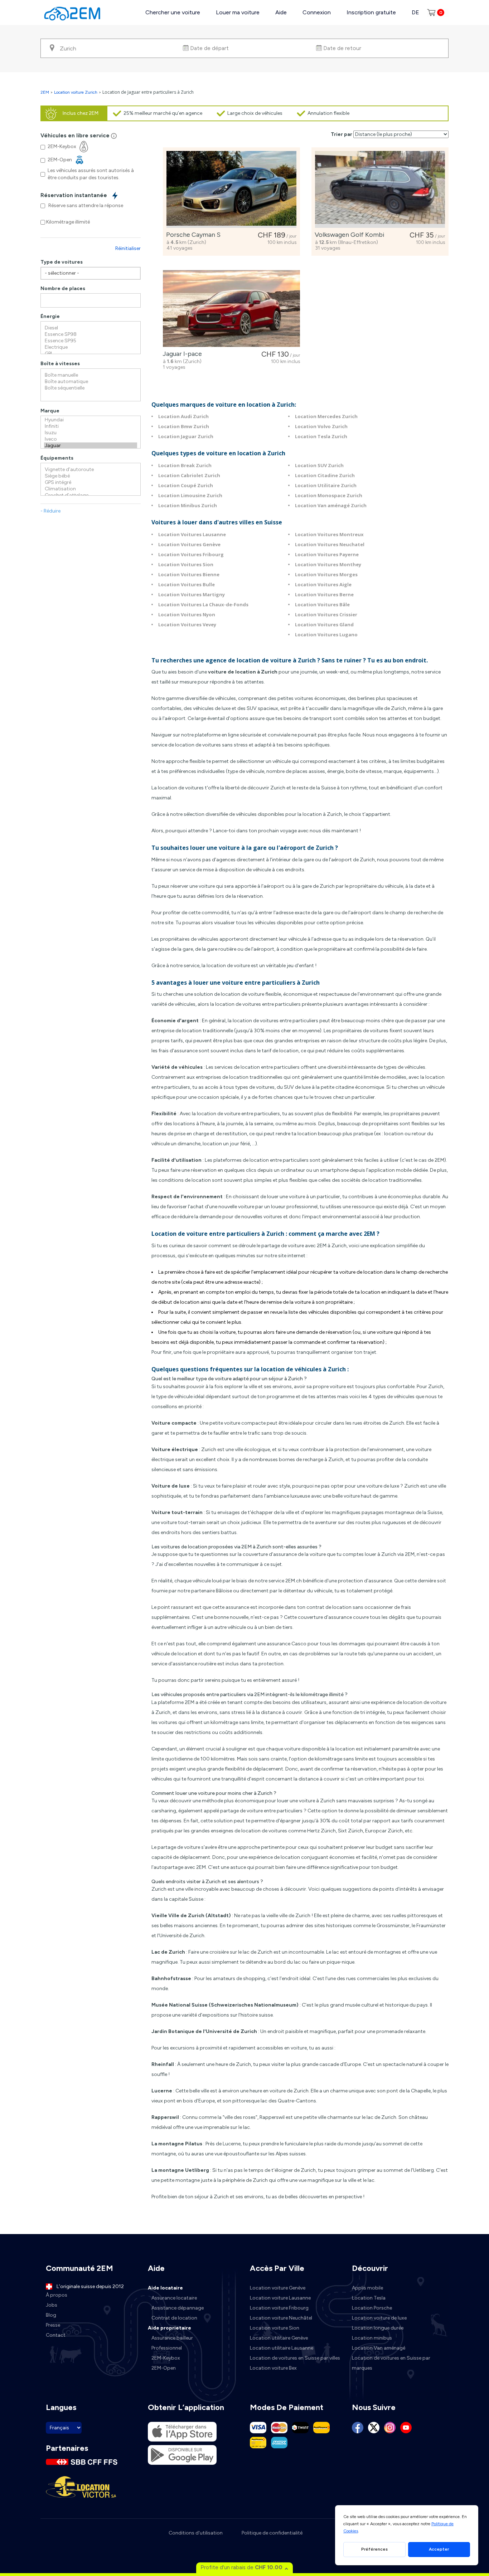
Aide (281, 12)
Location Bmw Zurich (184, 426)
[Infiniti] (91, 426)
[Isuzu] (91, 433)
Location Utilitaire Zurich (326, 485)
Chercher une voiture (173, 12)
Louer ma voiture (238, 12)
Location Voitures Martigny (192, 594)
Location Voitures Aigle (323, 584)
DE (415, 12)
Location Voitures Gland (324, 625)
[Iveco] (91, 439)
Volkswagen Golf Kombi (348, 235)
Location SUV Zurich (319, 465)
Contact (56, 2335)
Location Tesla (369, 2298)
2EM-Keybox (166, 2358)
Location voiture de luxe (379, 2318)
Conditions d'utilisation (196, 2533)
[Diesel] (91, 328)
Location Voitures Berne (324, 594)
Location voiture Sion (275, 2328)
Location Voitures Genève (189, 544)
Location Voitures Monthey (328, 564)
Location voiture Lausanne (280, 2298)
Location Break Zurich (185, 465)
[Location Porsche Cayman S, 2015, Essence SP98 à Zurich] (231, 189)
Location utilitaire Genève (279, 2338)
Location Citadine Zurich (325, 475)
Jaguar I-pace (181, 354)
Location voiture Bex (273, 2368)
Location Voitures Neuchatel (330, 544)
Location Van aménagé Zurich (331, 505)
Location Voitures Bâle (322, 604)
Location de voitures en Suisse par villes (295, 2358)
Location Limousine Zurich (190, 495)
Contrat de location (174, 2318)
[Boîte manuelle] (91, 375)
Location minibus (372, 2338)
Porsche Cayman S (192, 235)
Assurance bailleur (172, 2338)
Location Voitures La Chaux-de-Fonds (203, 604)
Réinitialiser (128, 248)
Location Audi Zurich (183, 416)
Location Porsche (372, 2308)
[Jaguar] (91, 446)
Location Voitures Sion (186, 564)
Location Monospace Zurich (329, 495)
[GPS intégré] (91, 483)
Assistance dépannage (178, 2308)
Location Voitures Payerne (327, 554)
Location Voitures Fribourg (191, 554)
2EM (45, 92)
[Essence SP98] (91, 334)
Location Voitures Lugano (326, 635)
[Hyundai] (91, 420)
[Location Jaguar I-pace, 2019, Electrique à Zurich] (231, 308)
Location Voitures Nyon (187, 614)
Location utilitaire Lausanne (282, 2348)
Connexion (317, 12)
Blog (51, 2315)
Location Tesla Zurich (321, 436)
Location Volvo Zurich (321, 426)
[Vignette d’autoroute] (91, 470)
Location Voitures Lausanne (192, 534)
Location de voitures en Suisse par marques (391, 2363)
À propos (57, 2295)
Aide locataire (165, 2288)
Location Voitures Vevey (187, 625)
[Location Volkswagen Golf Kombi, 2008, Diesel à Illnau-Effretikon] (380, 189)
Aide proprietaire (170, 2328)
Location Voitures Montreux (329, 534)
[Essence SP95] (91, 341)
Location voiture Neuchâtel (281, 2318)
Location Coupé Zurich (186, 485)
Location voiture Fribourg (279, 2308)
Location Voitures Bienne (189, 574)
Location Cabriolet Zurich (189, 475)
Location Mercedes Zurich (326, 416)
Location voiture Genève (278, 2288)
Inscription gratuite (371, 12)
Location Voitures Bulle (187, 584)
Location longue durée (378, 2328)
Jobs (52, 2305)
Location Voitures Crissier (326, 614)
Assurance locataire (174, 2298)
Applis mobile (367, 2288)
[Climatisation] (91, 489)
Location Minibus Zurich (188, 505)
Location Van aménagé (379, 2348)
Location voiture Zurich (76, 92)
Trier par (342, 134)
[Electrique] (91, 347)
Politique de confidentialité (272, 2533)
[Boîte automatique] (91, 382)
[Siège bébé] (91, 476)
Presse (53, 2325)
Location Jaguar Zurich (186, 436)
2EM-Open (164, 2368)
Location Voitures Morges (326, 574)
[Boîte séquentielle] (91, 388)
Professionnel (167, 2348)
